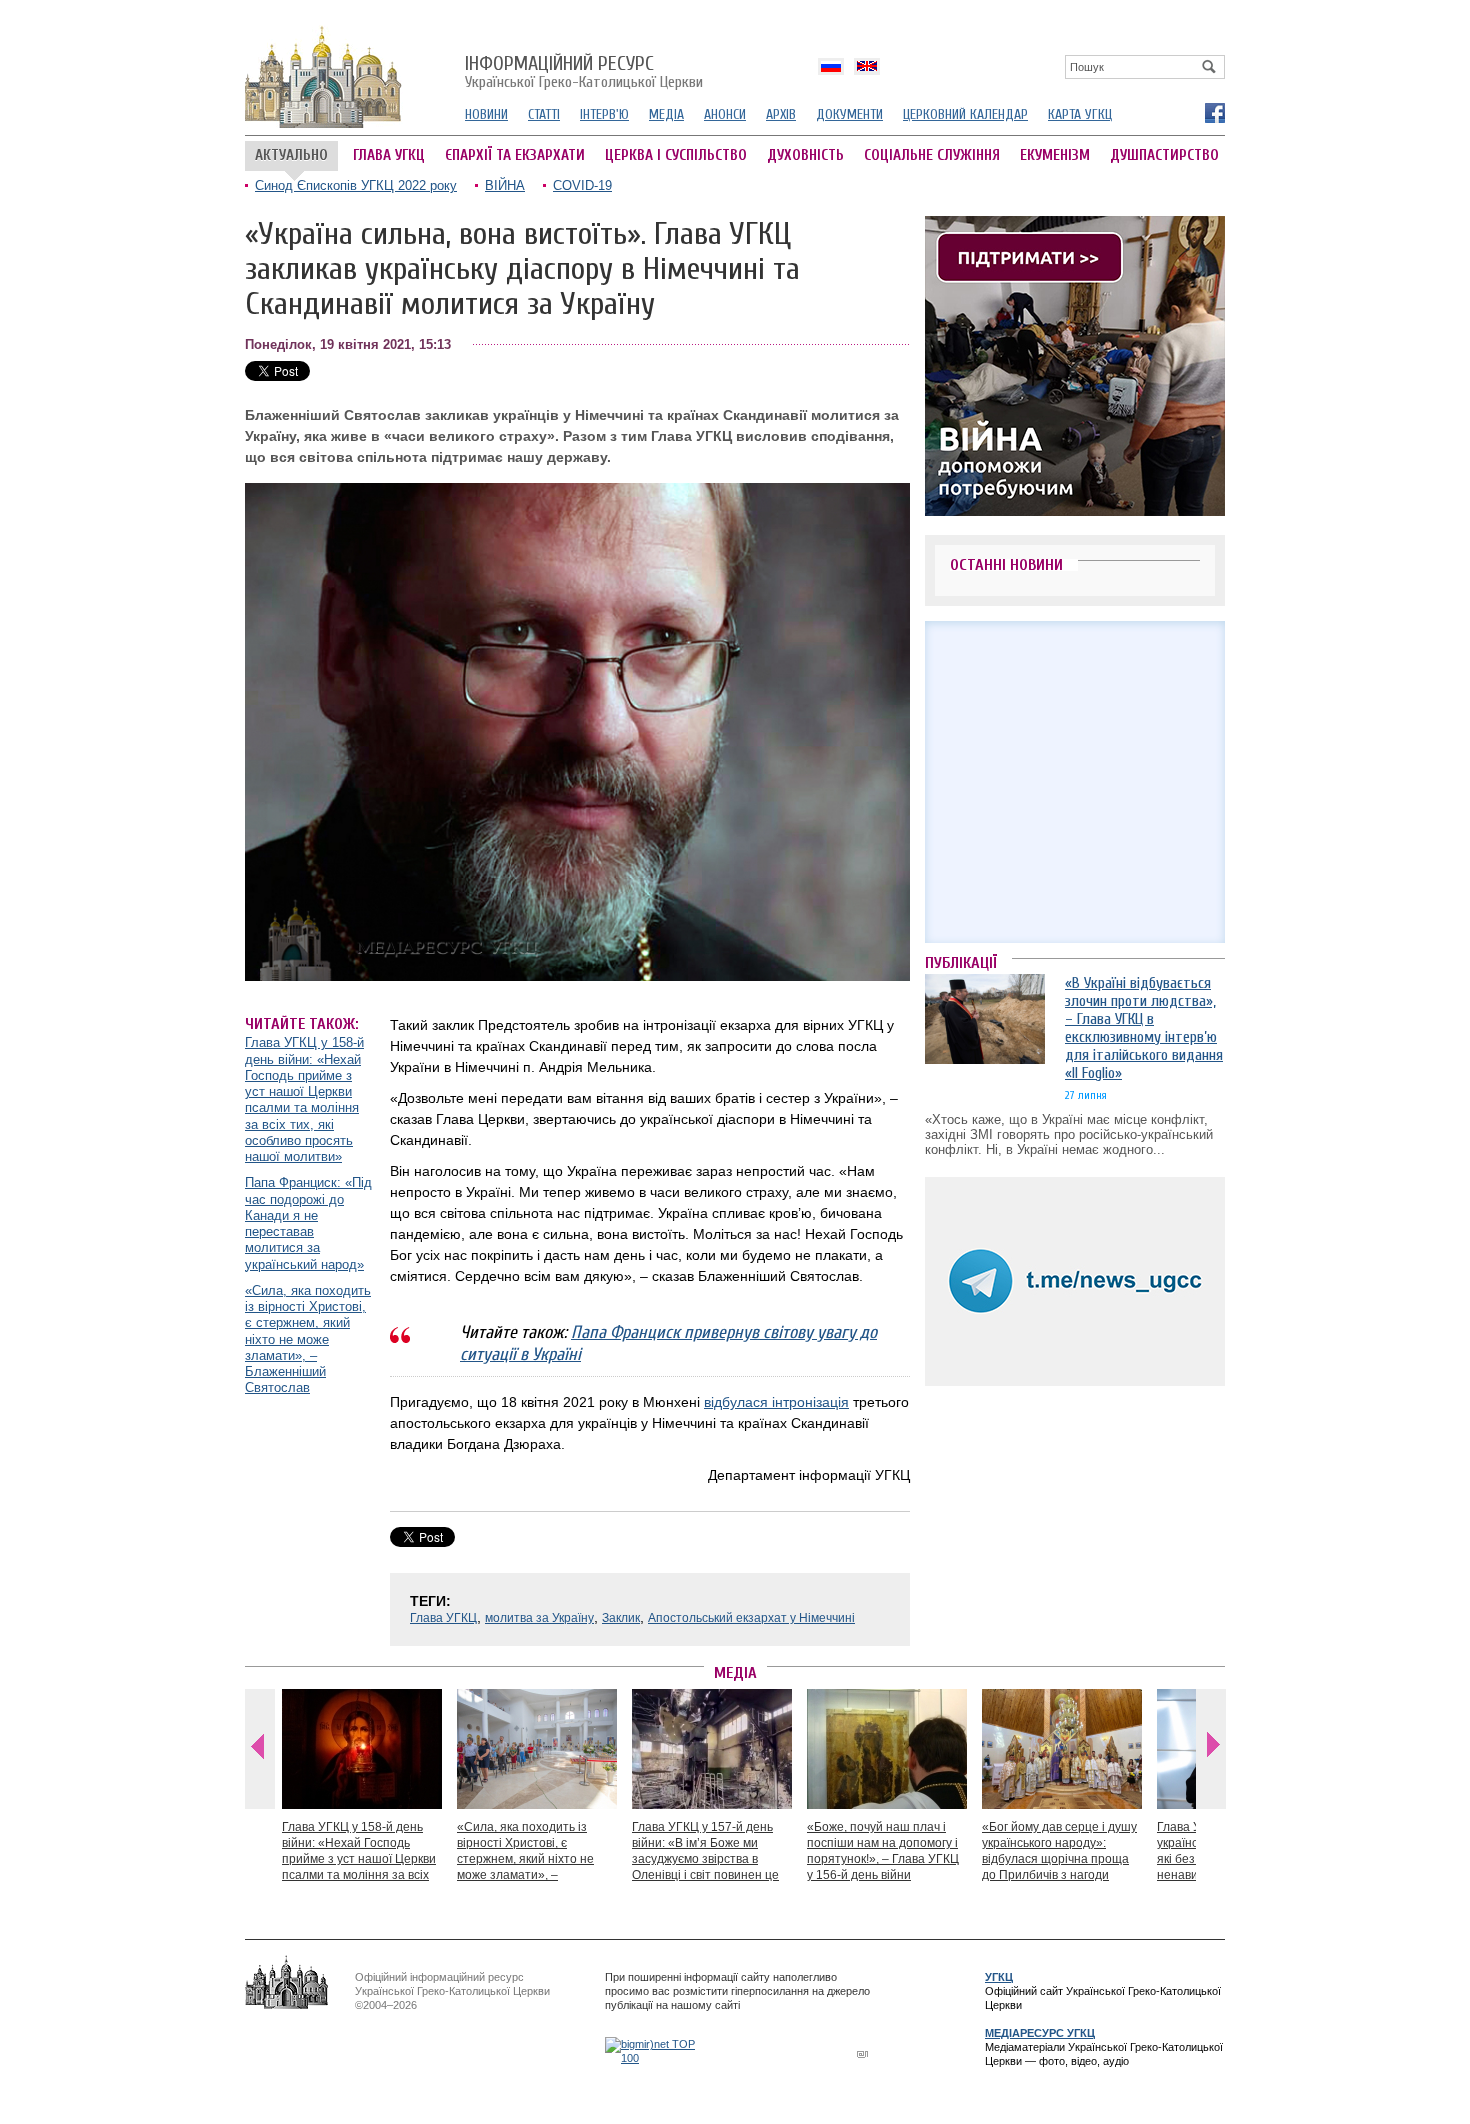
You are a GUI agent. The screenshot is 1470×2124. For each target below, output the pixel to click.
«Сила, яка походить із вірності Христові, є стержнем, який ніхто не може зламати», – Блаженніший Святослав (308, 1339)
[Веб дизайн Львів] (865, 2053)
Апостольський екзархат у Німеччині (751, 1618)
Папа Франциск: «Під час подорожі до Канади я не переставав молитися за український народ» (308, 1223)
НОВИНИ (486, 114)
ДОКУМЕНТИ (849, 114)
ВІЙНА (505, 185)
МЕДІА (666, 114)
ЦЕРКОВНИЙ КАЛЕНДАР (965, 114)
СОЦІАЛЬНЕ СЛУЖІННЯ (932, 155)
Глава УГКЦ (443, 1618)
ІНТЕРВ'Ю (604, 114)
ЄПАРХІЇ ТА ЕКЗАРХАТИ (515, 155)
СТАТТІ (544, 114)
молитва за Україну (539, 1618)
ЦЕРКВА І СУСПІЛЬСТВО (676, 155)
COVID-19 (582, 185)
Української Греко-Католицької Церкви (584, 73)
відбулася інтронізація (776, 1402)
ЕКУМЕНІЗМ (1055, 155)
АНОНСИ (725, 114)
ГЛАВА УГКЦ (389, 155)
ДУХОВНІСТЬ (805, 155)
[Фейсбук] (1214, 112)
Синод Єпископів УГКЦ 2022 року (356, 185)
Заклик (621, 1618)
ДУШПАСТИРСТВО (1164, 155)
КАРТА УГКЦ (1080, 114)
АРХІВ (781, 114)
